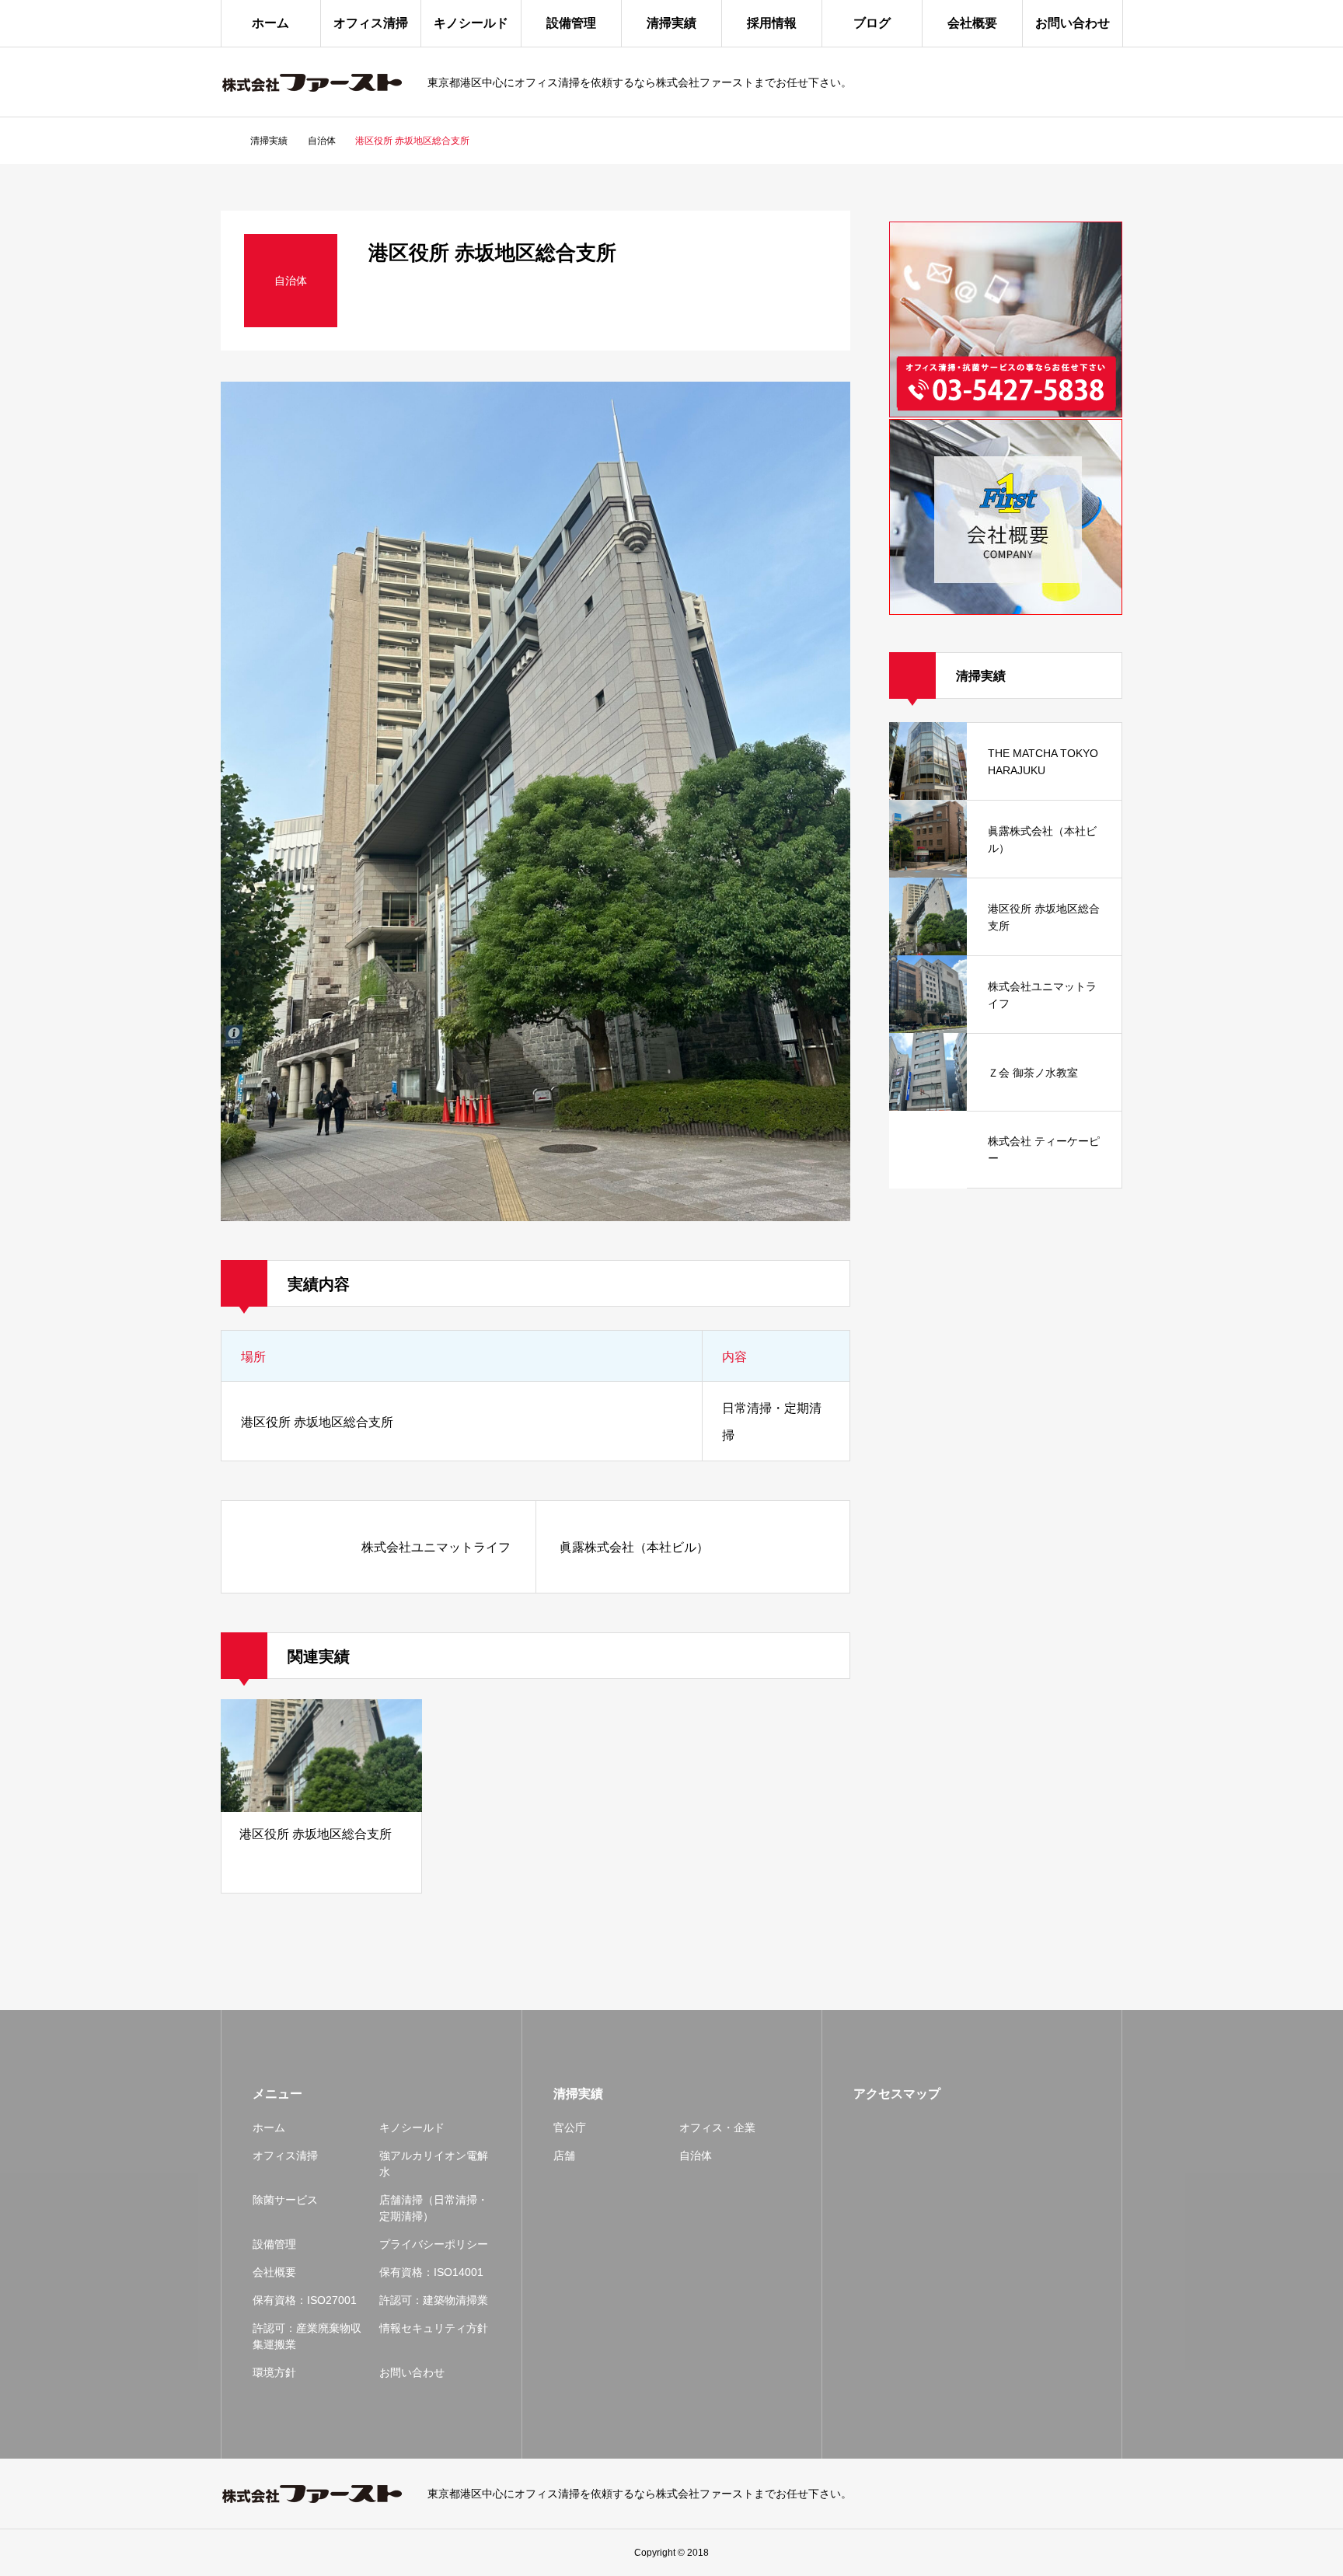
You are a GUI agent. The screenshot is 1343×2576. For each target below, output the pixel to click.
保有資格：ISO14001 (431, 2272)
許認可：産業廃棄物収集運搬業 (307, 2336)
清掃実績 (671, 23)
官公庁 (570, 2127)
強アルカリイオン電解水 (434, 2164)
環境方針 (274, 2372)
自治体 (696, 2155)
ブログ (872, 23)
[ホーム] (225, 141)
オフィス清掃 (371, 23)
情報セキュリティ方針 (434, 2328)
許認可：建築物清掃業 (434, 2300)
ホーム (270, 23)
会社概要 (972, 23)
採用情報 (772, 23)
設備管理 (571, 23)
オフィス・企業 (717, 2127)
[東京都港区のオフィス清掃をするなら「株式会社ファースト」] (314, 82)
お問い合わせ (1073, 23)
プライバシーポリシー (434, 2244)
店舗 (564, 2155)
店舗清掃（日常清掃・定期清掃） (434, 2208)
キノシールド (471, 23)
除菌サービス (285, 2200)
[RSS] (1115, 2494)
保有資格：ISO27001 (305, 2300)
